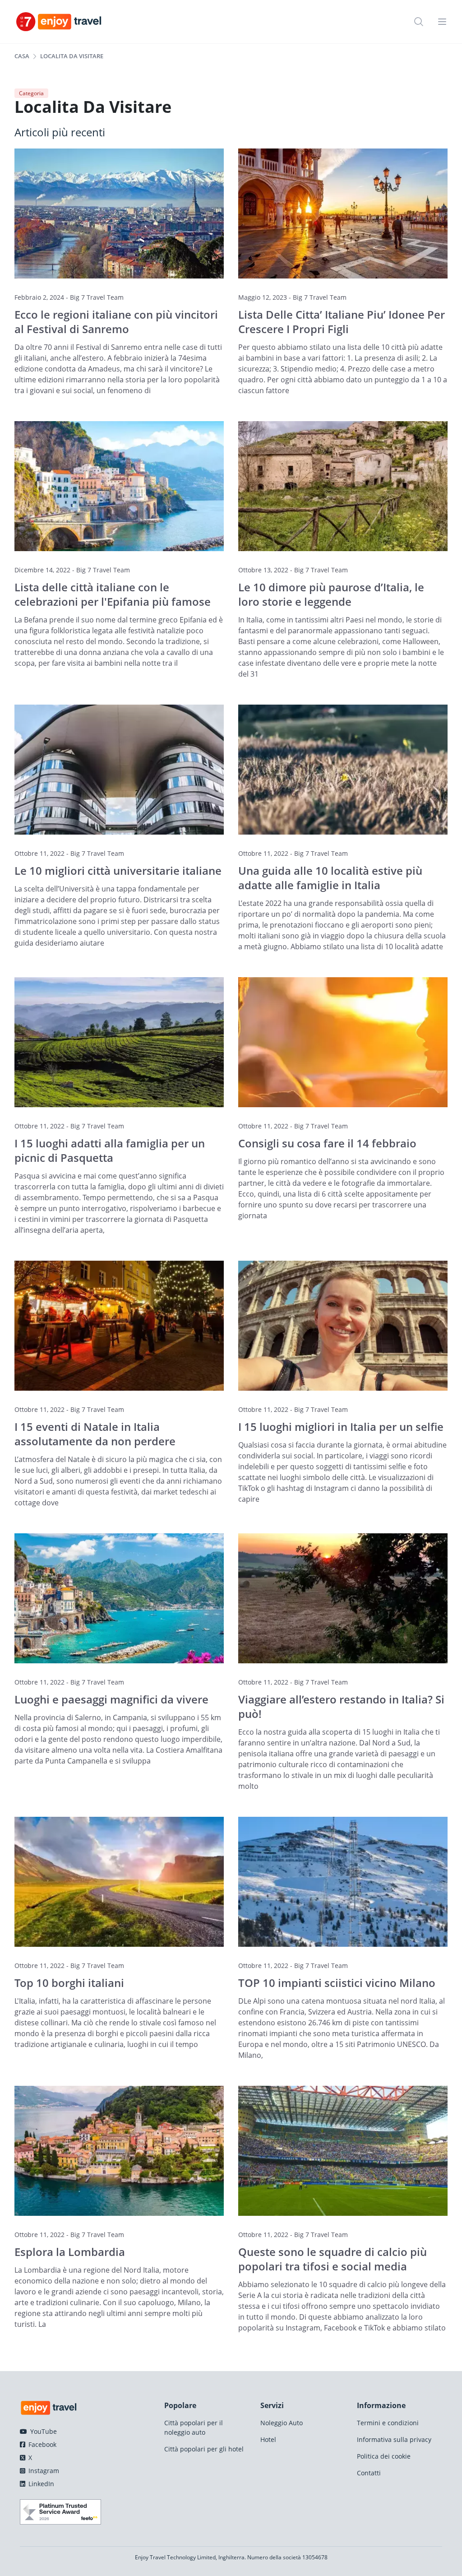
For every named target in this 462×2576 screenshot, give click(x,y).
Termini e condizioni (388, 2423)
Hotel (268, 2439)
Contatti (369, 2473)
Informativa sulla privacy (394, 2439)
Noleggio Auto (282, 2423)
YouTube (43, 2431)
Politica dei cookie (384, 2456)
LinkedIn (40, 2484)
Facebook (42, 2444)
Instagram (43, 2471)
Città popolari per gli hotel (204, 2449)
